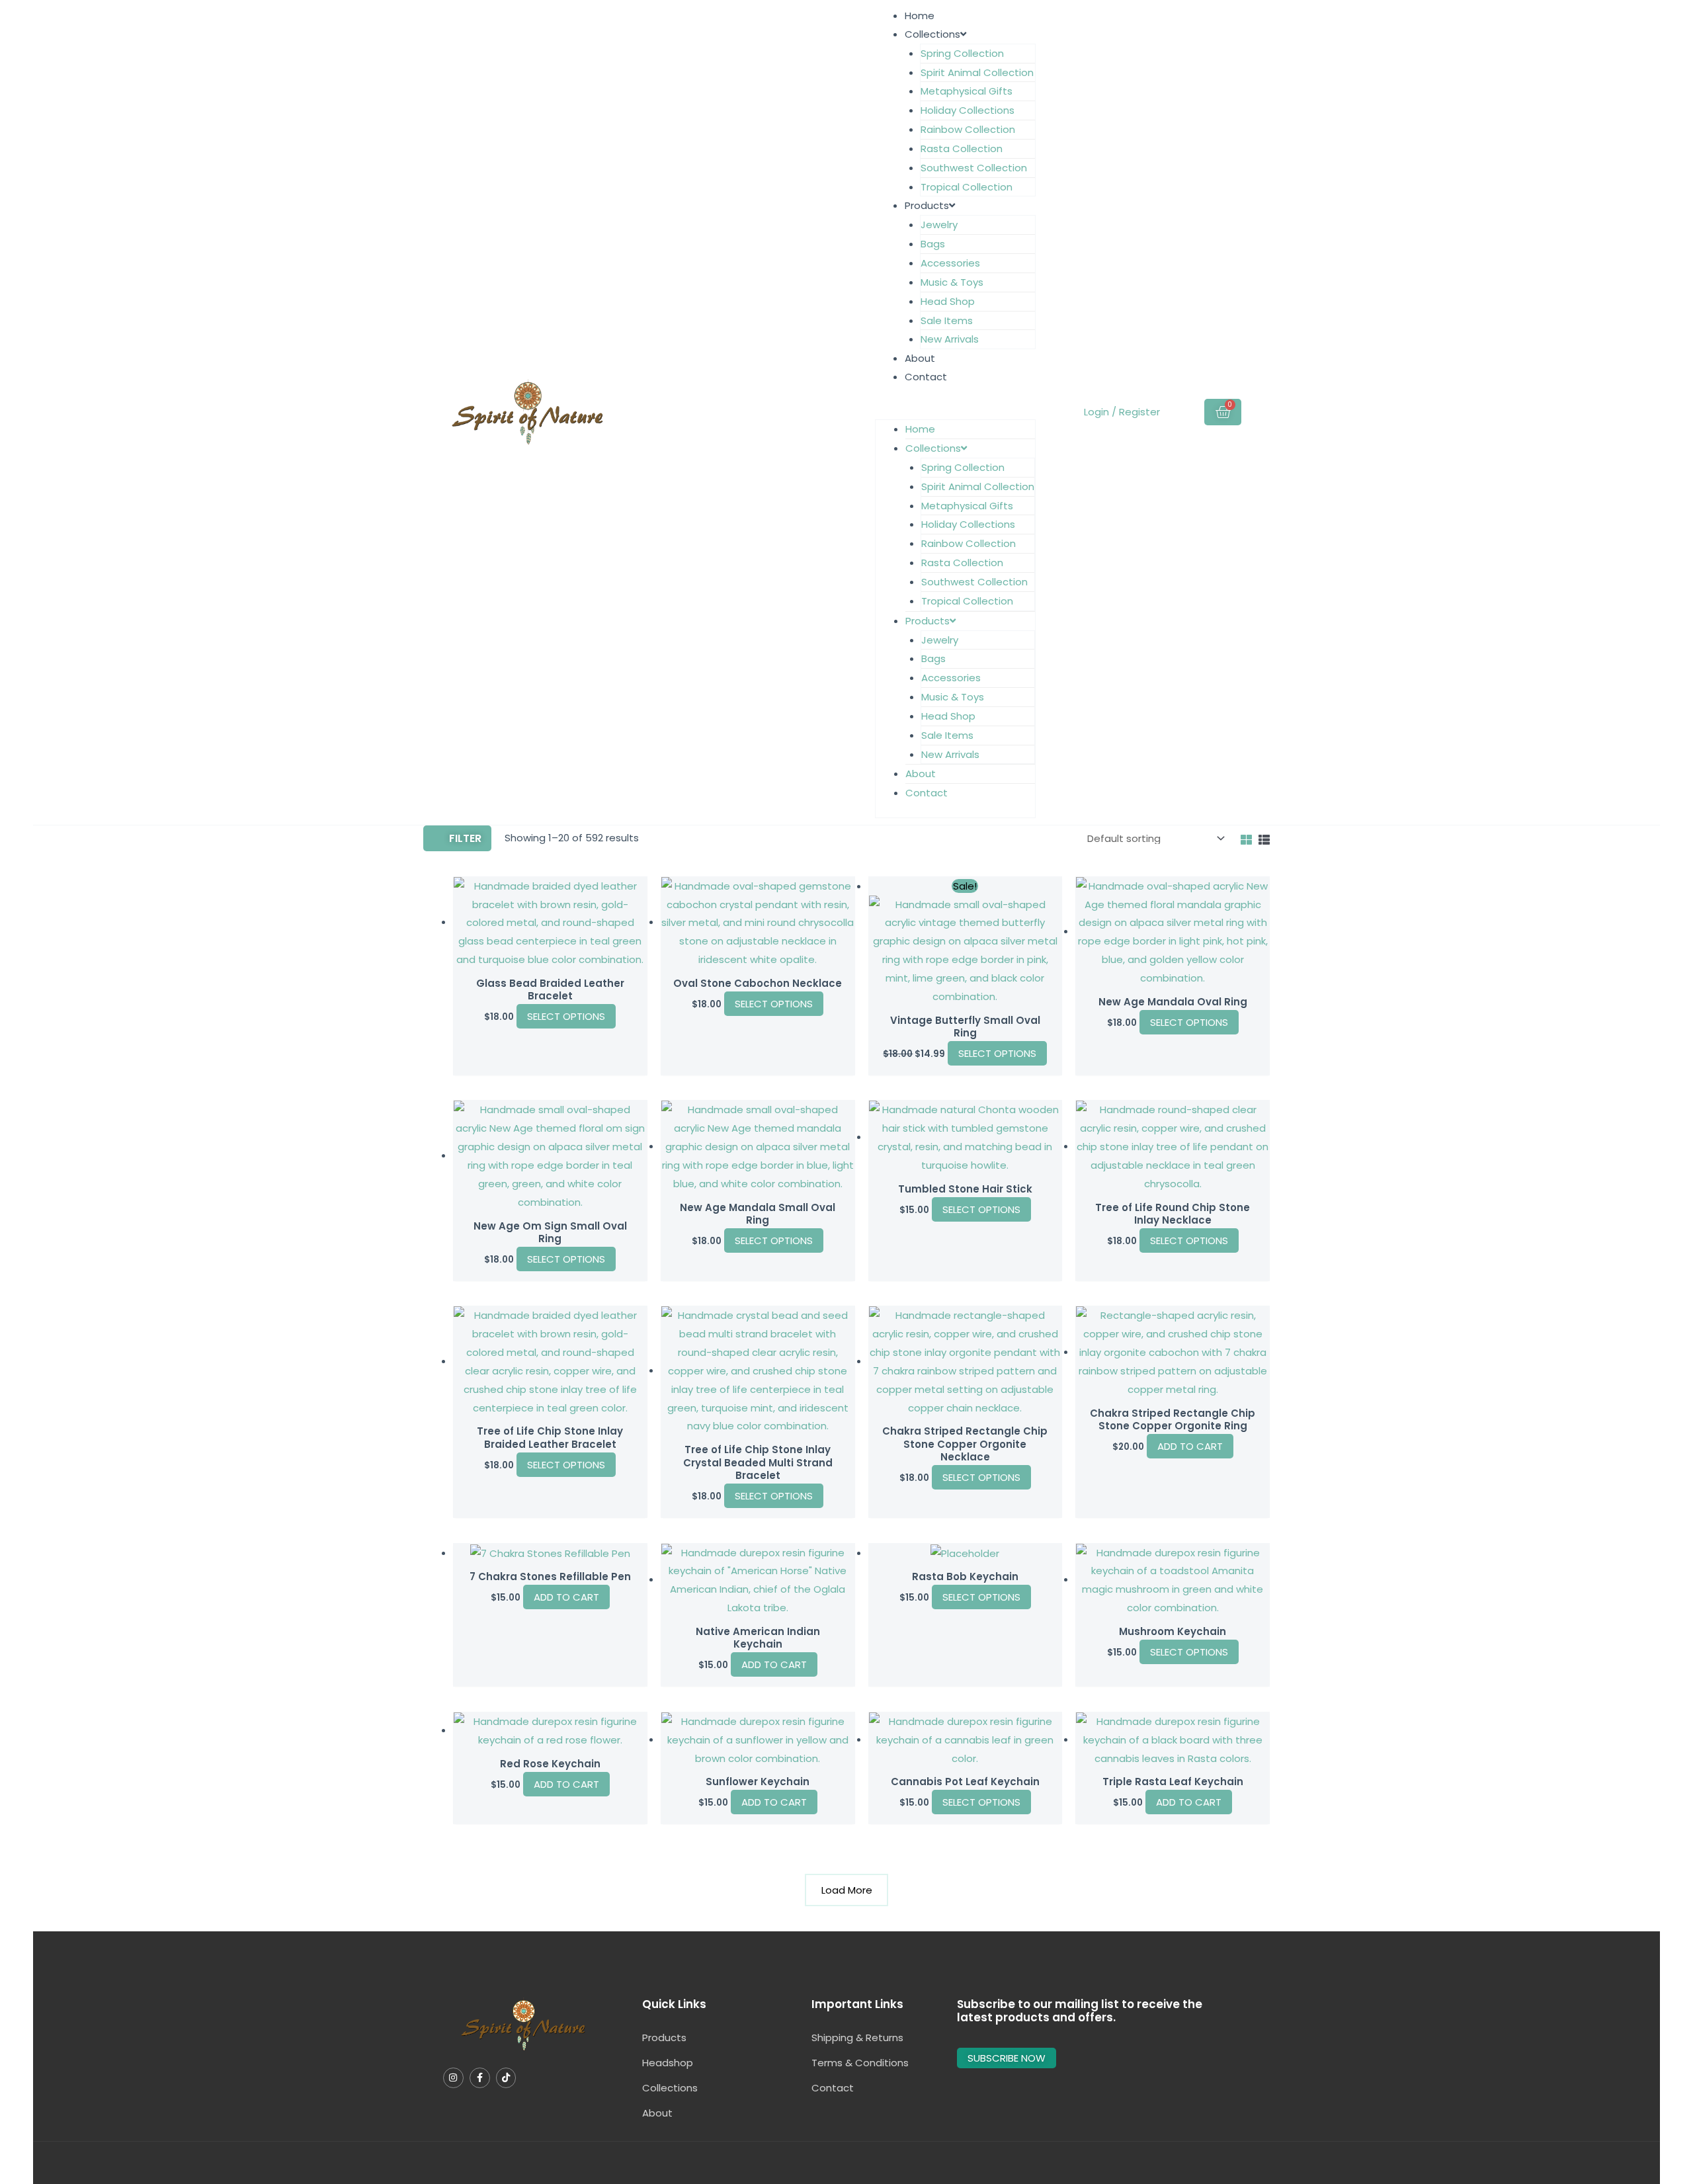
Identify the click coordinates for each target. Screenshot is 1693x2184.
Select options (566, 1016)
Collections (932, 34)
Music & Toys (952, 282)
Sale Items (947, 320)
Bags (933, 244)
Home (920, 16)
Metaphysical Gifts (967, 91)
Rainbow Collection (968, 129)
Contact (926, 377)
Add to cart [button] (1190, 1446)
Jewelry (939, 225)
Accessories (950, 263)
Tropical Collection (967, 187)
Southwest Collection (974, 168)
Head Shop (948, 301)
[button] (955, 410)
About (920, 358)
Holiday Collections (968, 110)
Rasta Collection (962, 148)
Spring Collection (962, 53)
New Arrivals (950, 339)
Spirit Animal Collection (977, 72)
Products (927, 205)
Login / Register (1122, 412)
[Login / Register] (1082, 412)
